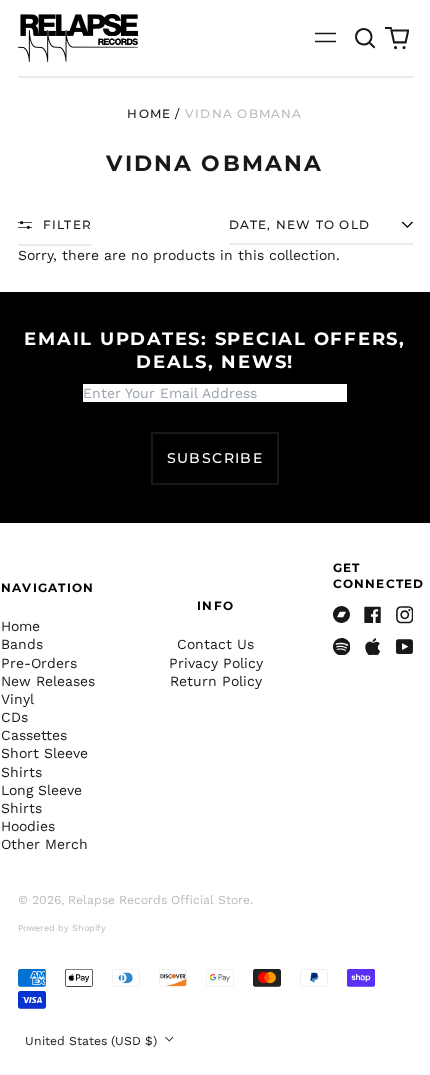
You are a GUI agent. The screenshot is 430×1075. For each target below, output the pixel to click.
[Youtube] (405, 647)
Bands (22, 644)
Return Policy (216, 681)
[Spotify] (342, 647)
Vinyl (17, 699)
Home (149, 113)
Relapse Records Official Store (159, 900)
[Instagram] (405, 615)
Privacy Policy (216, 663)
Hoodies (28, 826)
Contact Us (215, 644)
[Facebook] (373, 615)
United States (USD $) (93, 1041)
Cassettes (34, 735)
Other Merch (44, 844)
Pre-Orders (39, 663)
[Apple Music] (373, 647)
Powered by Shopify (62, 928)
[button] (366, 38)
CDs (14, 717)
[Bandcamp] (342, 615)
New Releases (48, 681)
